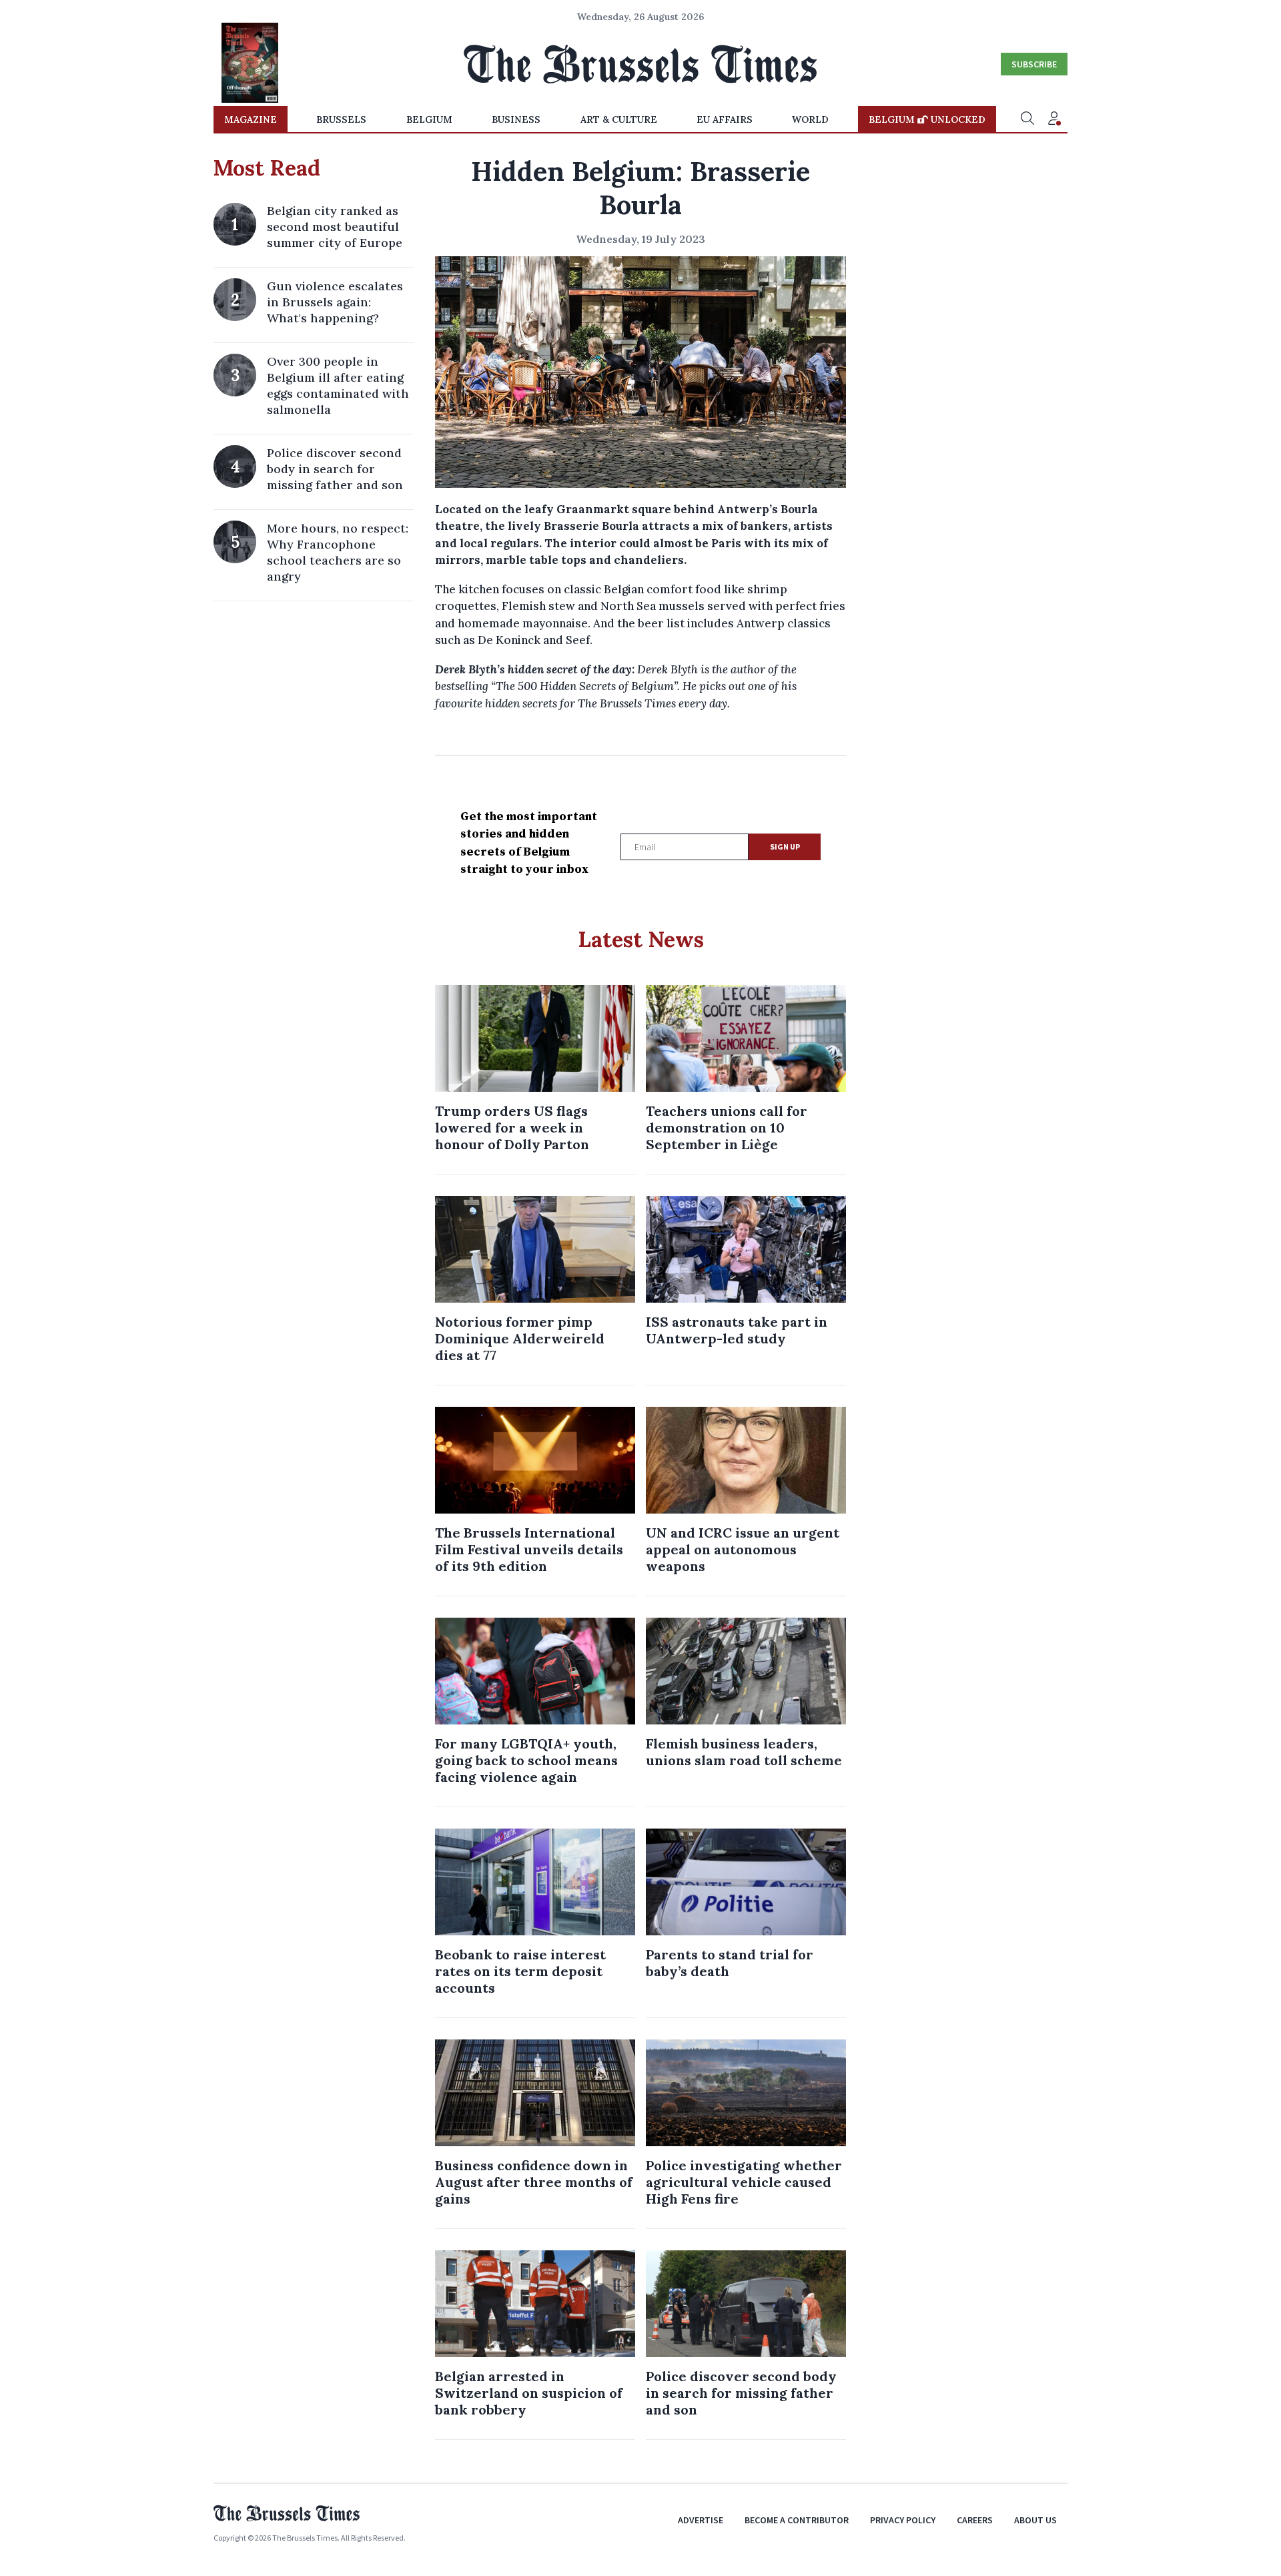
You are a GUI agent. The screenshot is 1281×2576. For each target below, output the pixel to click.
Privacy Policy (903, 2520)
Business (516, 119)
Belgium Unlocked (927, 119)
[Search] (1027, 119)
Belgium (429, 119)
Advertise (701, 2520)
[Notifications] (1054, 119)
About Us (1035, 2520)
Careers (975, 2520)
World (810, 119)
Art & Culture (619, 119)
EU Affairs (725, 119)
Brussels (341, 119)
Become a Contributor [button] (797, 2520)
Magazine (251, 119)
